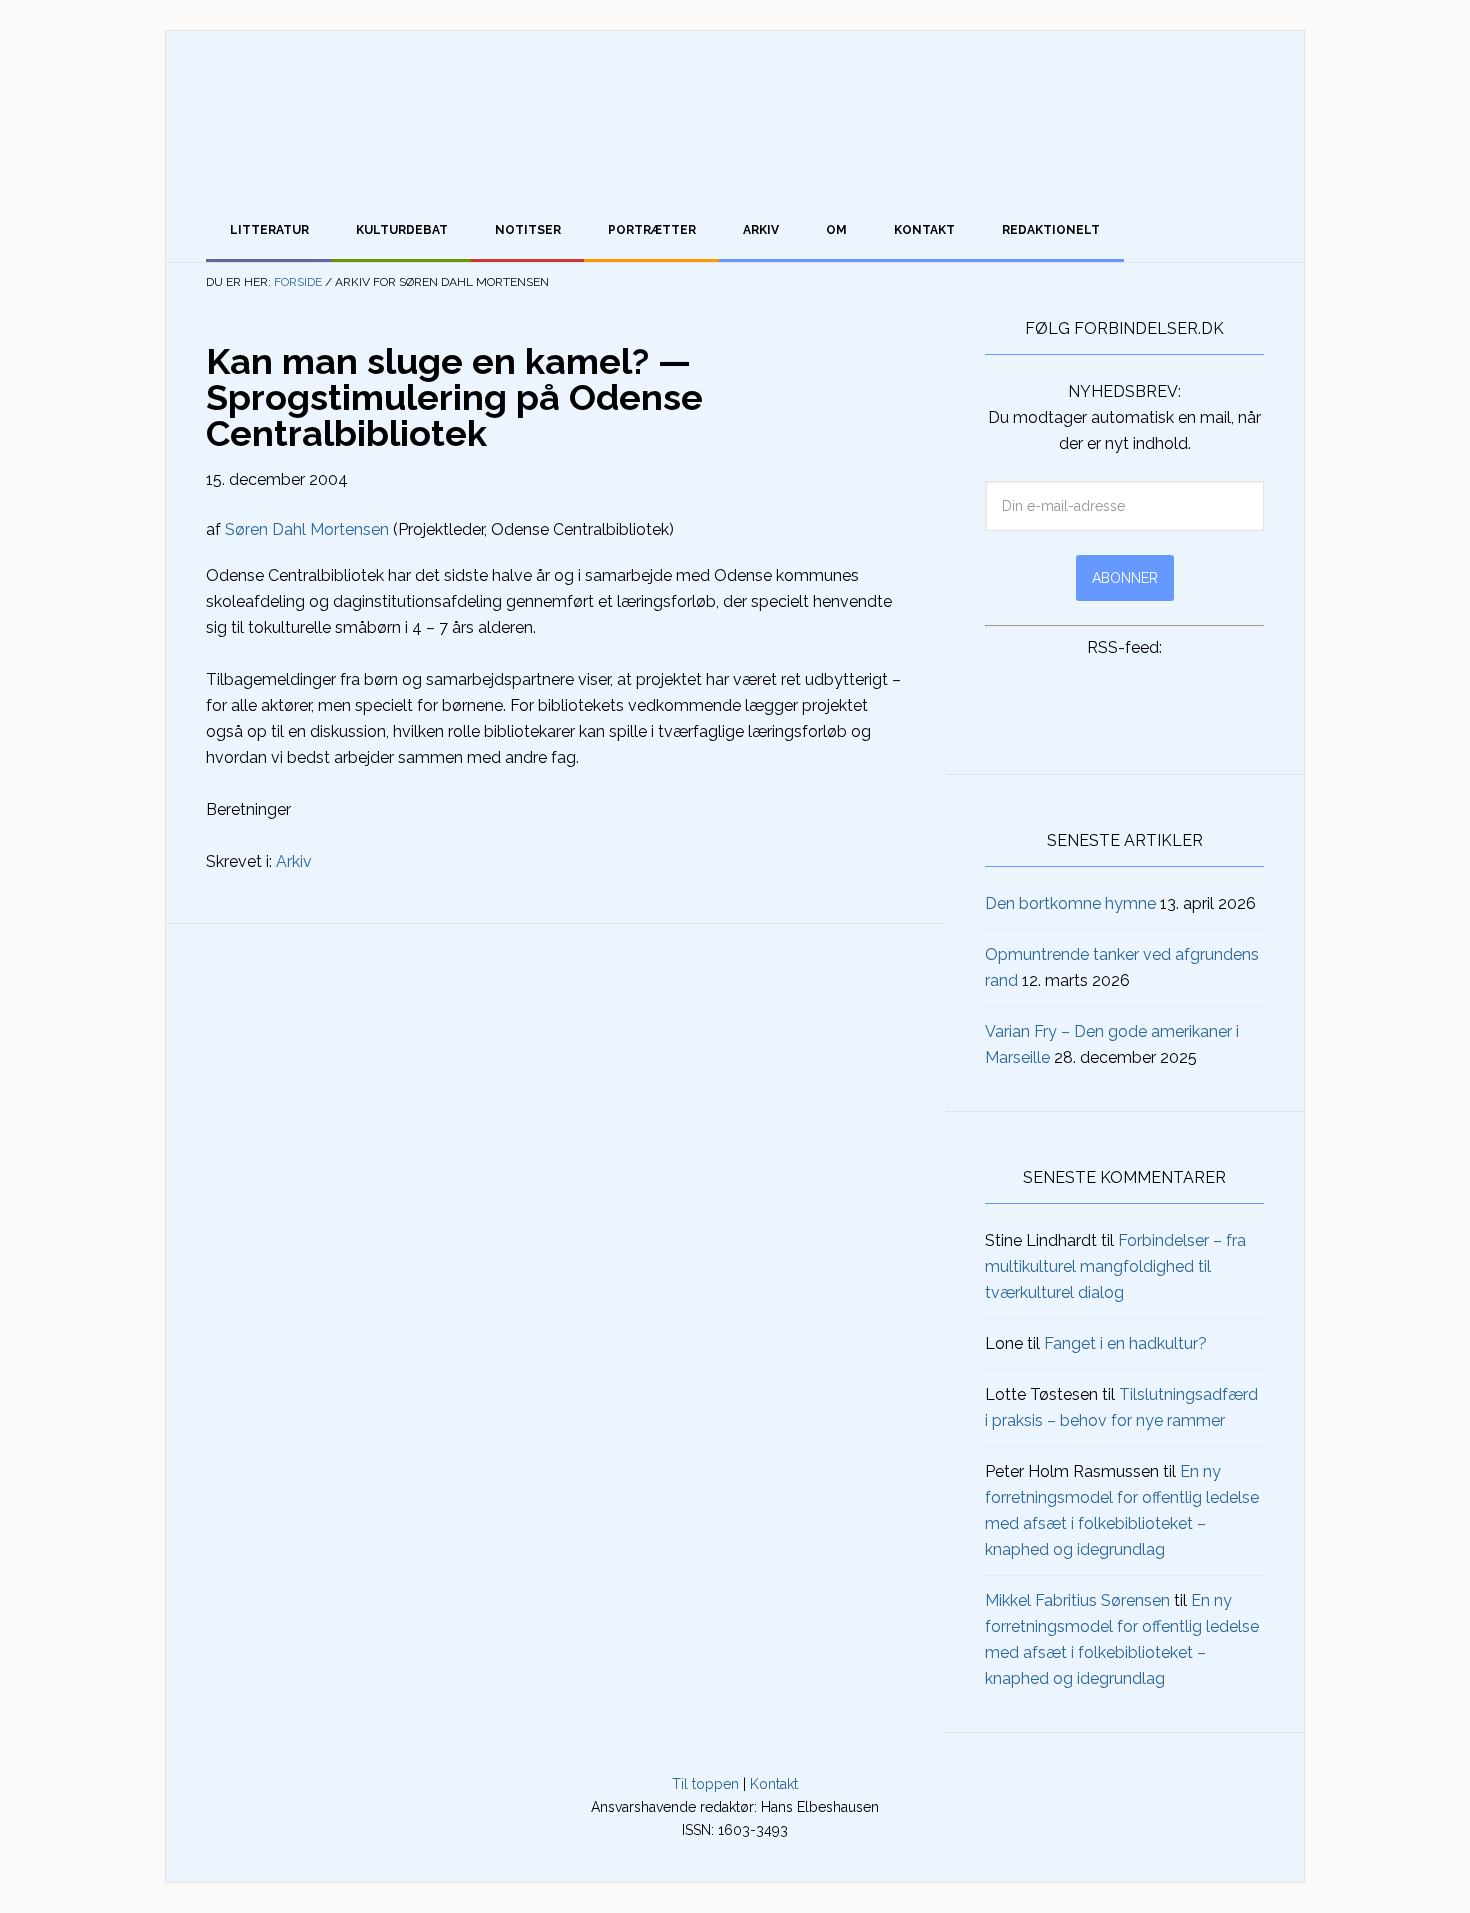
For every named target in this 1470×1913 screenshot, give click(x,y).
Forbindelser (735, 116)
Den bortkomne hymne (1070, 903)
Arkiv (294, 861)
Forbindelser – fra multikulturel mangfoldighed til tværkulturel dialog (1115, 1266)
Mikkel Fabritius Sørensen (1077, 1600)
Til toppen (705, 1784)
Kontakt (774, 1784)
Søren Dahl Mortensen (307, 529)
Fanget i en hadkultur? (1125, 1343)
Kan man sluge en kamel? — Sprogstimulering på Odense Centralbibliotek (454, 397)
